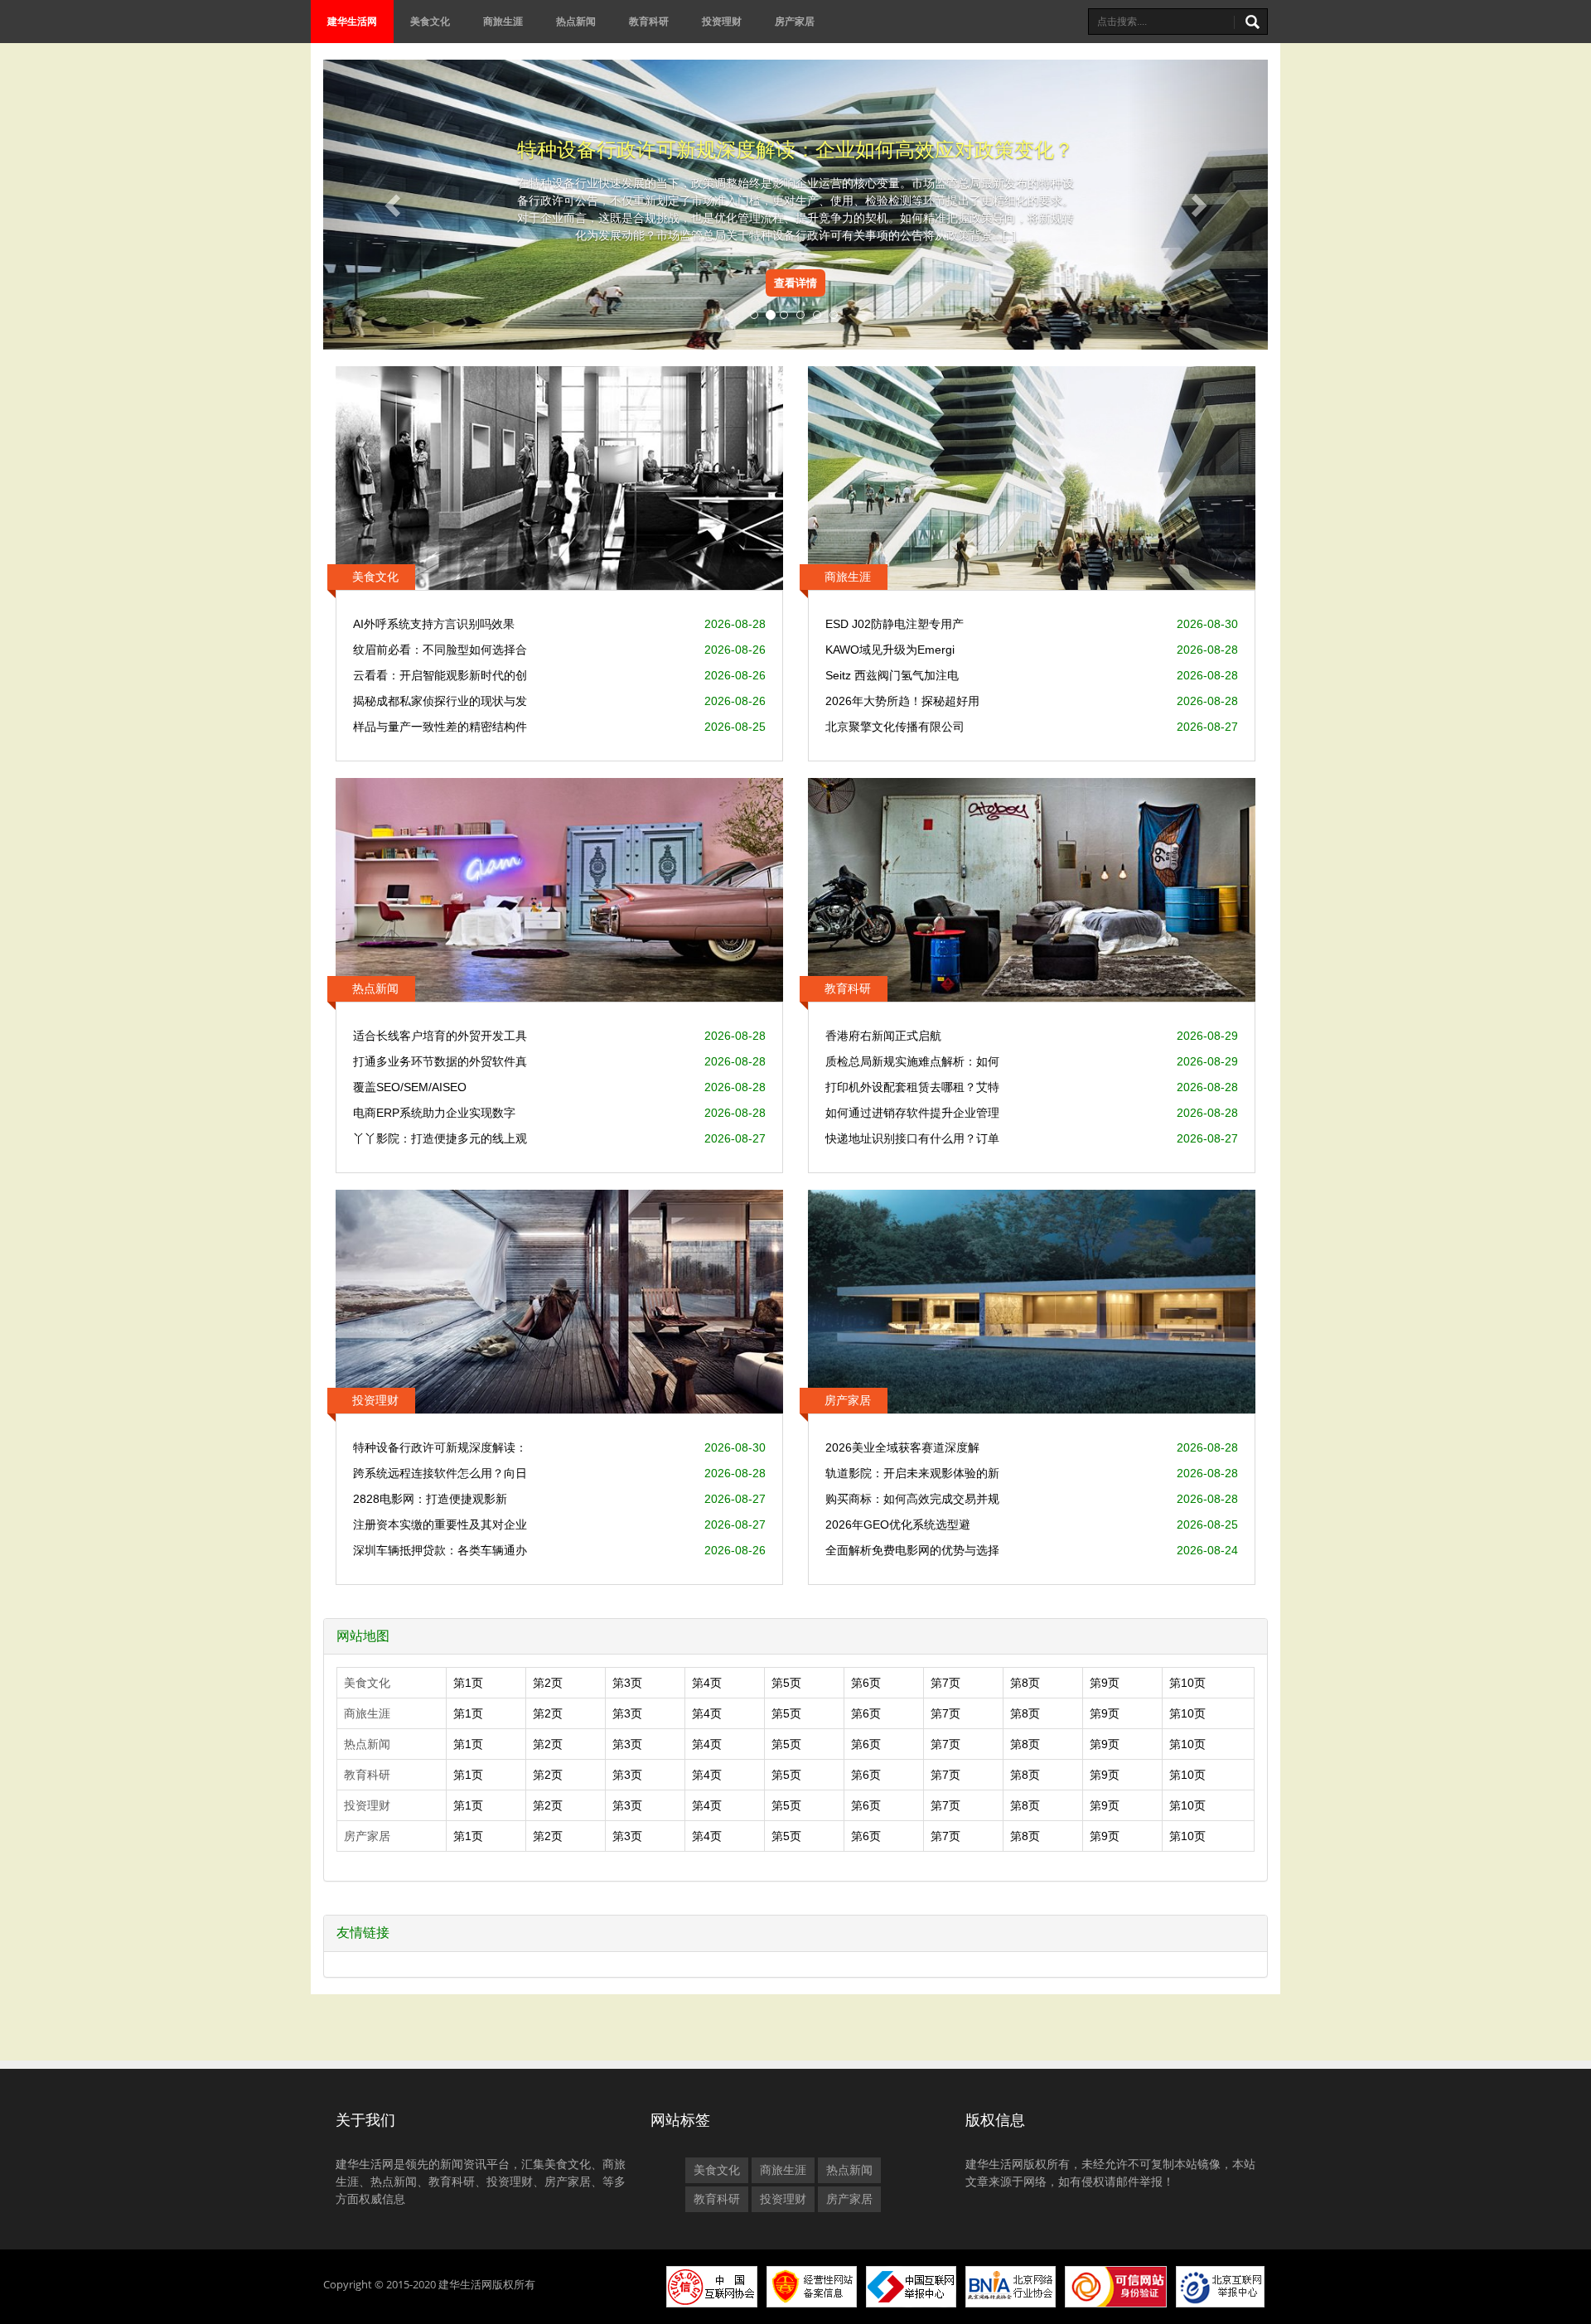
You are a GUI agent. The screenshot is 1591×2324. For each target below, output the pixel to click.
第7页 (945, 1683)
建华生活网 (352, 21)
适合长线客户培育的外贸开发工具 (440, 1036)
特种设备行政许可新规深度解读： (440, 1447)
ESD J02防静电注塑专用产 (895, 624)
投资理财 (722, 21)
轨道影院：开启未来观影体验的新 (912, 1473)
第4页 (707, 1683)
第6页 (866, 1683)
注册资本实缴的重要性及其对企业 (440, 1524)
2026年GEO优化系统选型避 (898, 1524)
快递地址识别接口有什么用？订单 (912, 1138)
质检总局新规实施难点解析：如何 (912, 1061)
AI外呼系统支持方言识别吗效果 (434, 624)
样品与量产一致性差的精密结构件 (440, 727)
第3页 (627, 1683)
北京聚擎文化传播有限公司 (895, 727)
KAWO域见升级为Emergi (890, 650)
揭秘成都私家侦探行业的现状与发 (440, 701)
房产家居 (795, 21)
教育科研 (649, 21)
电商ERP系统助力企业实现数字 (434, 1113)
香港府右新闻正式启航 (883, 1036)
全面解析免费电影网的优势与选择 (912, 1550)
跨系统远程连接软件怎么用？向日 (440, 1473)
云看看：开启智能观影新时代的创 (440, 675)
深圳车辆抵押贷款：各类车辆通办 (440, 1550)
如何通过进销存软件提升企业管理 (912, 1113)
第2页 (548, 1683)
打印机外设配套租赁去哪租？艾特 (912, 1087)
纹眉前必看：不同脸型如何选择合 (440, 650)
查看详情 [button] (795, 283)
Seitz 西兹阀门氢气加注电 (892, 675)
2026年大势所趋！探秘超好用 (902, 701)
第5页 (786, 1683)
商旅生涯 (503, 21)
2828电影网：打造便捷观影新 (430, 1499)
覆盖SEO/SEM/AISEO (410, 1087)
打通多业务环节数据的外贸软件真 (440, 1061)
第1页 (468, 1683)
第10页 (1187, 1683)
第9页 (1105, 1683)
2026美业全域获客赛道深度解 (902, 1447)
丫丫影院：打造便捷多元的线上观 (440, 1138)
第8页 (1025, 1683)
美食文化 (430, 21)
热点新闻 (576, 21)
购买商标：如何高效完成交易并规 (912, 1499)
